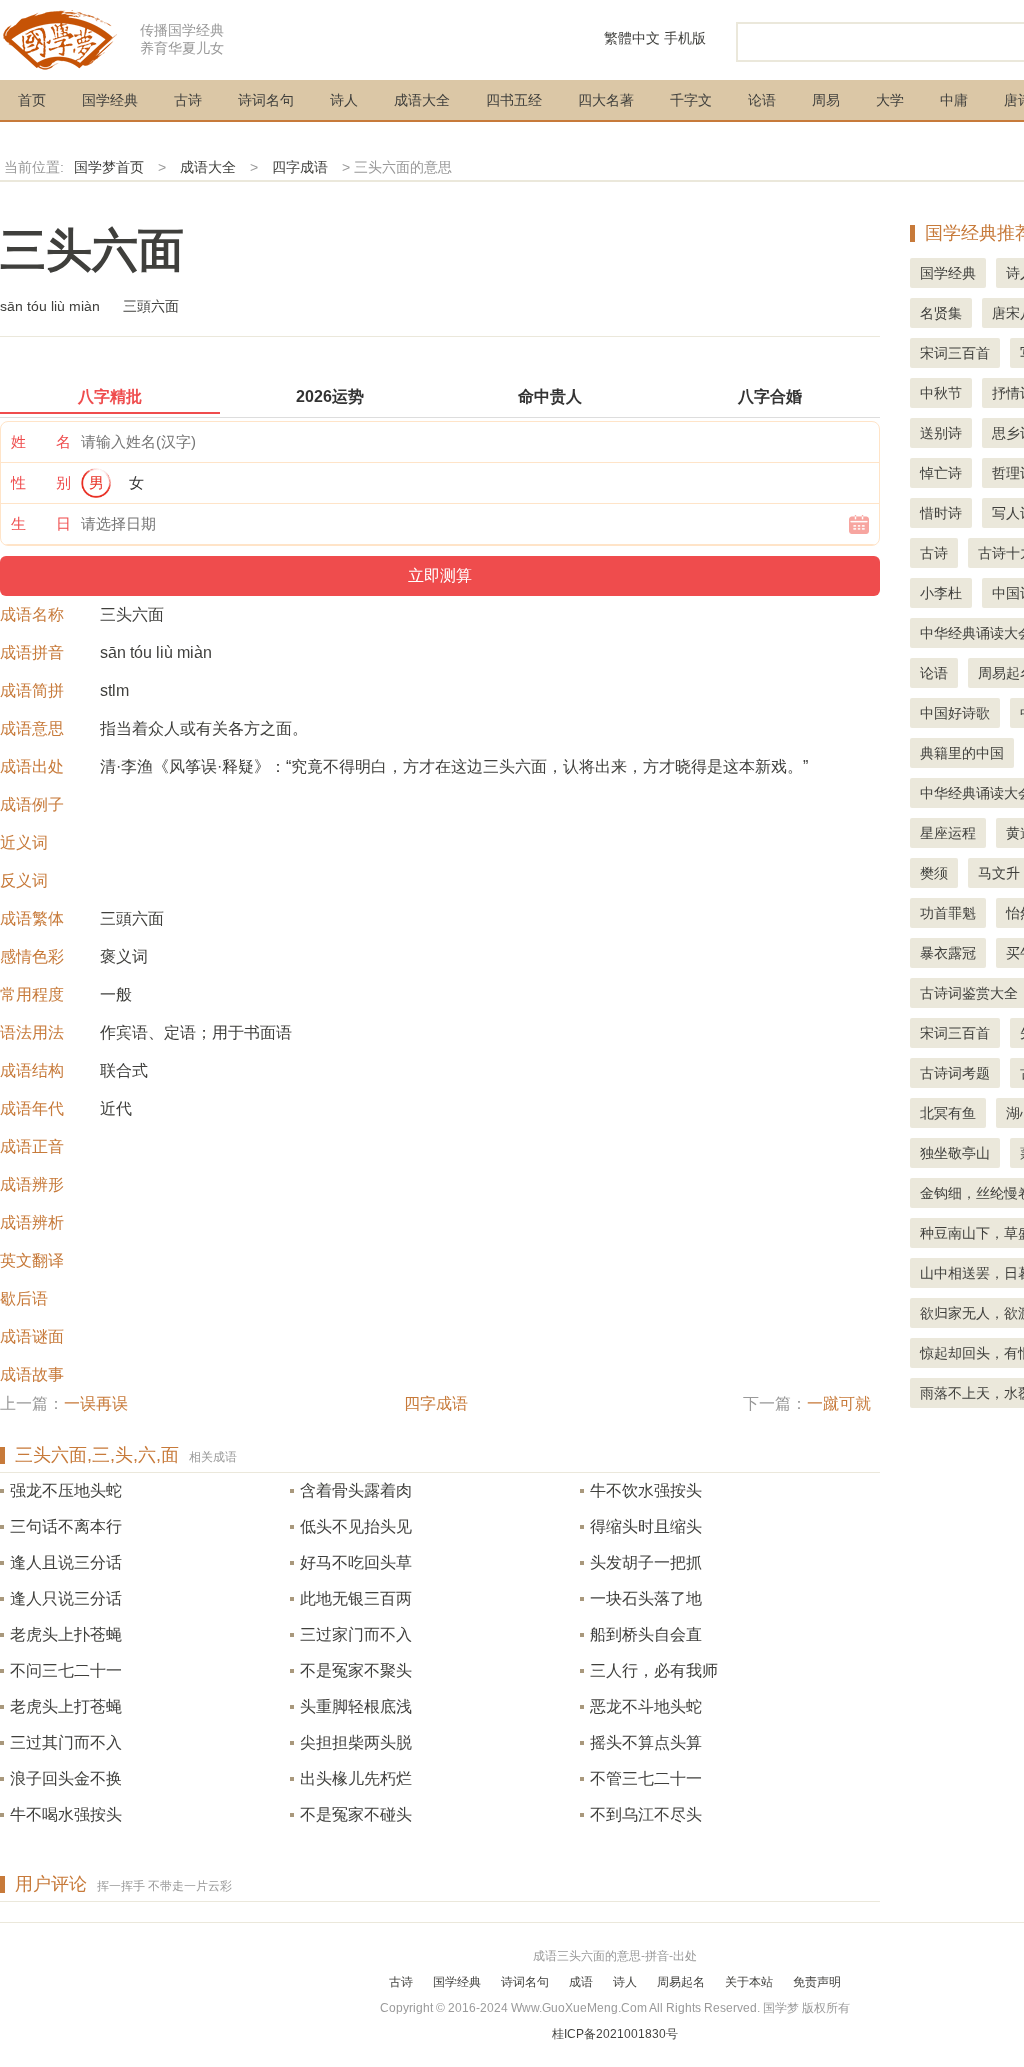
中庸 (954, 100)
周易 (826, 100)
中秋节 (941, 393)
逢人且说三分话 (66, 1562)
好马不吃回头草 (356, 1562)
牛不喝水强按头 (66, 1814)
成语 (581, 1982)
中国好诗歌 (955, 713)
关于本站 (749, 1982)
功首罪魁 (948, 913)
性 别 (41, 482)
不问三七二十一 (66, 1670)
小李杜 (941, 593)
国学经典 (110, 100)
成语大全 (422, 100)
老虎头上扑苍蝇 (66, 1634)
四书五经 (514, 100)
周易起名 (681, 1982)
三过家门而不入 (356, 1634)
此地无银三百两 (356, 1598)
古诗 (188, 100)
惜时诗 (941, 513)
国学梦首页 (109, 167)
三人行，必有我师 (654, 1670)
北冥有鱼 (948, 1113)
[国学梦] (60, 38)
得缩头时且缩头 (646, 1526)
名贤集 (941, 313)
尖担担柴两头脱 (356, 1742)
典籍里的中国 (962, 753)
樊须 (934, 873)
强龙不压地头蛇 (66, 1490)
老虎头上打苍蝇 (66, 1706)
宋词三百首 (955, 353)
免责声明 (817, 1982)
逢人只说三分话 (66, 1598)
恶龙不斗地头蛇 (646, 1706)
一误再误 (96, 1403)
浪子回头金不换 (66, 1778)
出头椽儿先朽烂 (356, 1778)
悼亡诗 (941, 473)
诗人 (344, 100)
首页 (32, 100)
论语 (762, 100)
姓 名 (41, 441)
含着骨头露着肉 (356, 1490)
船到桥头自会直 (646, 1634)
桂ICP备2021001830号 (615, 2034)
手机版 (685, 38)
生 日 (41, 523)
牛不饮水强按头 (646, 1490)
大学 (890, 100)
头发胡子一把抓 (646, 1562)
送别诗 (941, 433)
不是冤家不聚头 (356, 1670)
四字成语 (300, 167)
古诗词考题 (955, 1073)
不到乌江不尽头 (646, 1814)
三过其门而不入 (66, 1742)
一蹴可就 (839, 1403)
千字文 (691, 100)
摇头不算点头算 (646, 1742)
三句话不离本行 (66, 1526)
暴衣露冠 (948, 953)
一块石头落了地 (646, 1598)
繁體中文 (632, 38)
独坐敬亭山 (955, 1153)
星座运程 (948, 833)
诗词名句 (266, 100)
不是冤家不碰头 (356, 1814)
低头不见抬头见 (356, 1526)
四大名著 (606, 100)
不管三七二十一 (646, 1778)
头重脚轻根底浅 (356, 1706)
